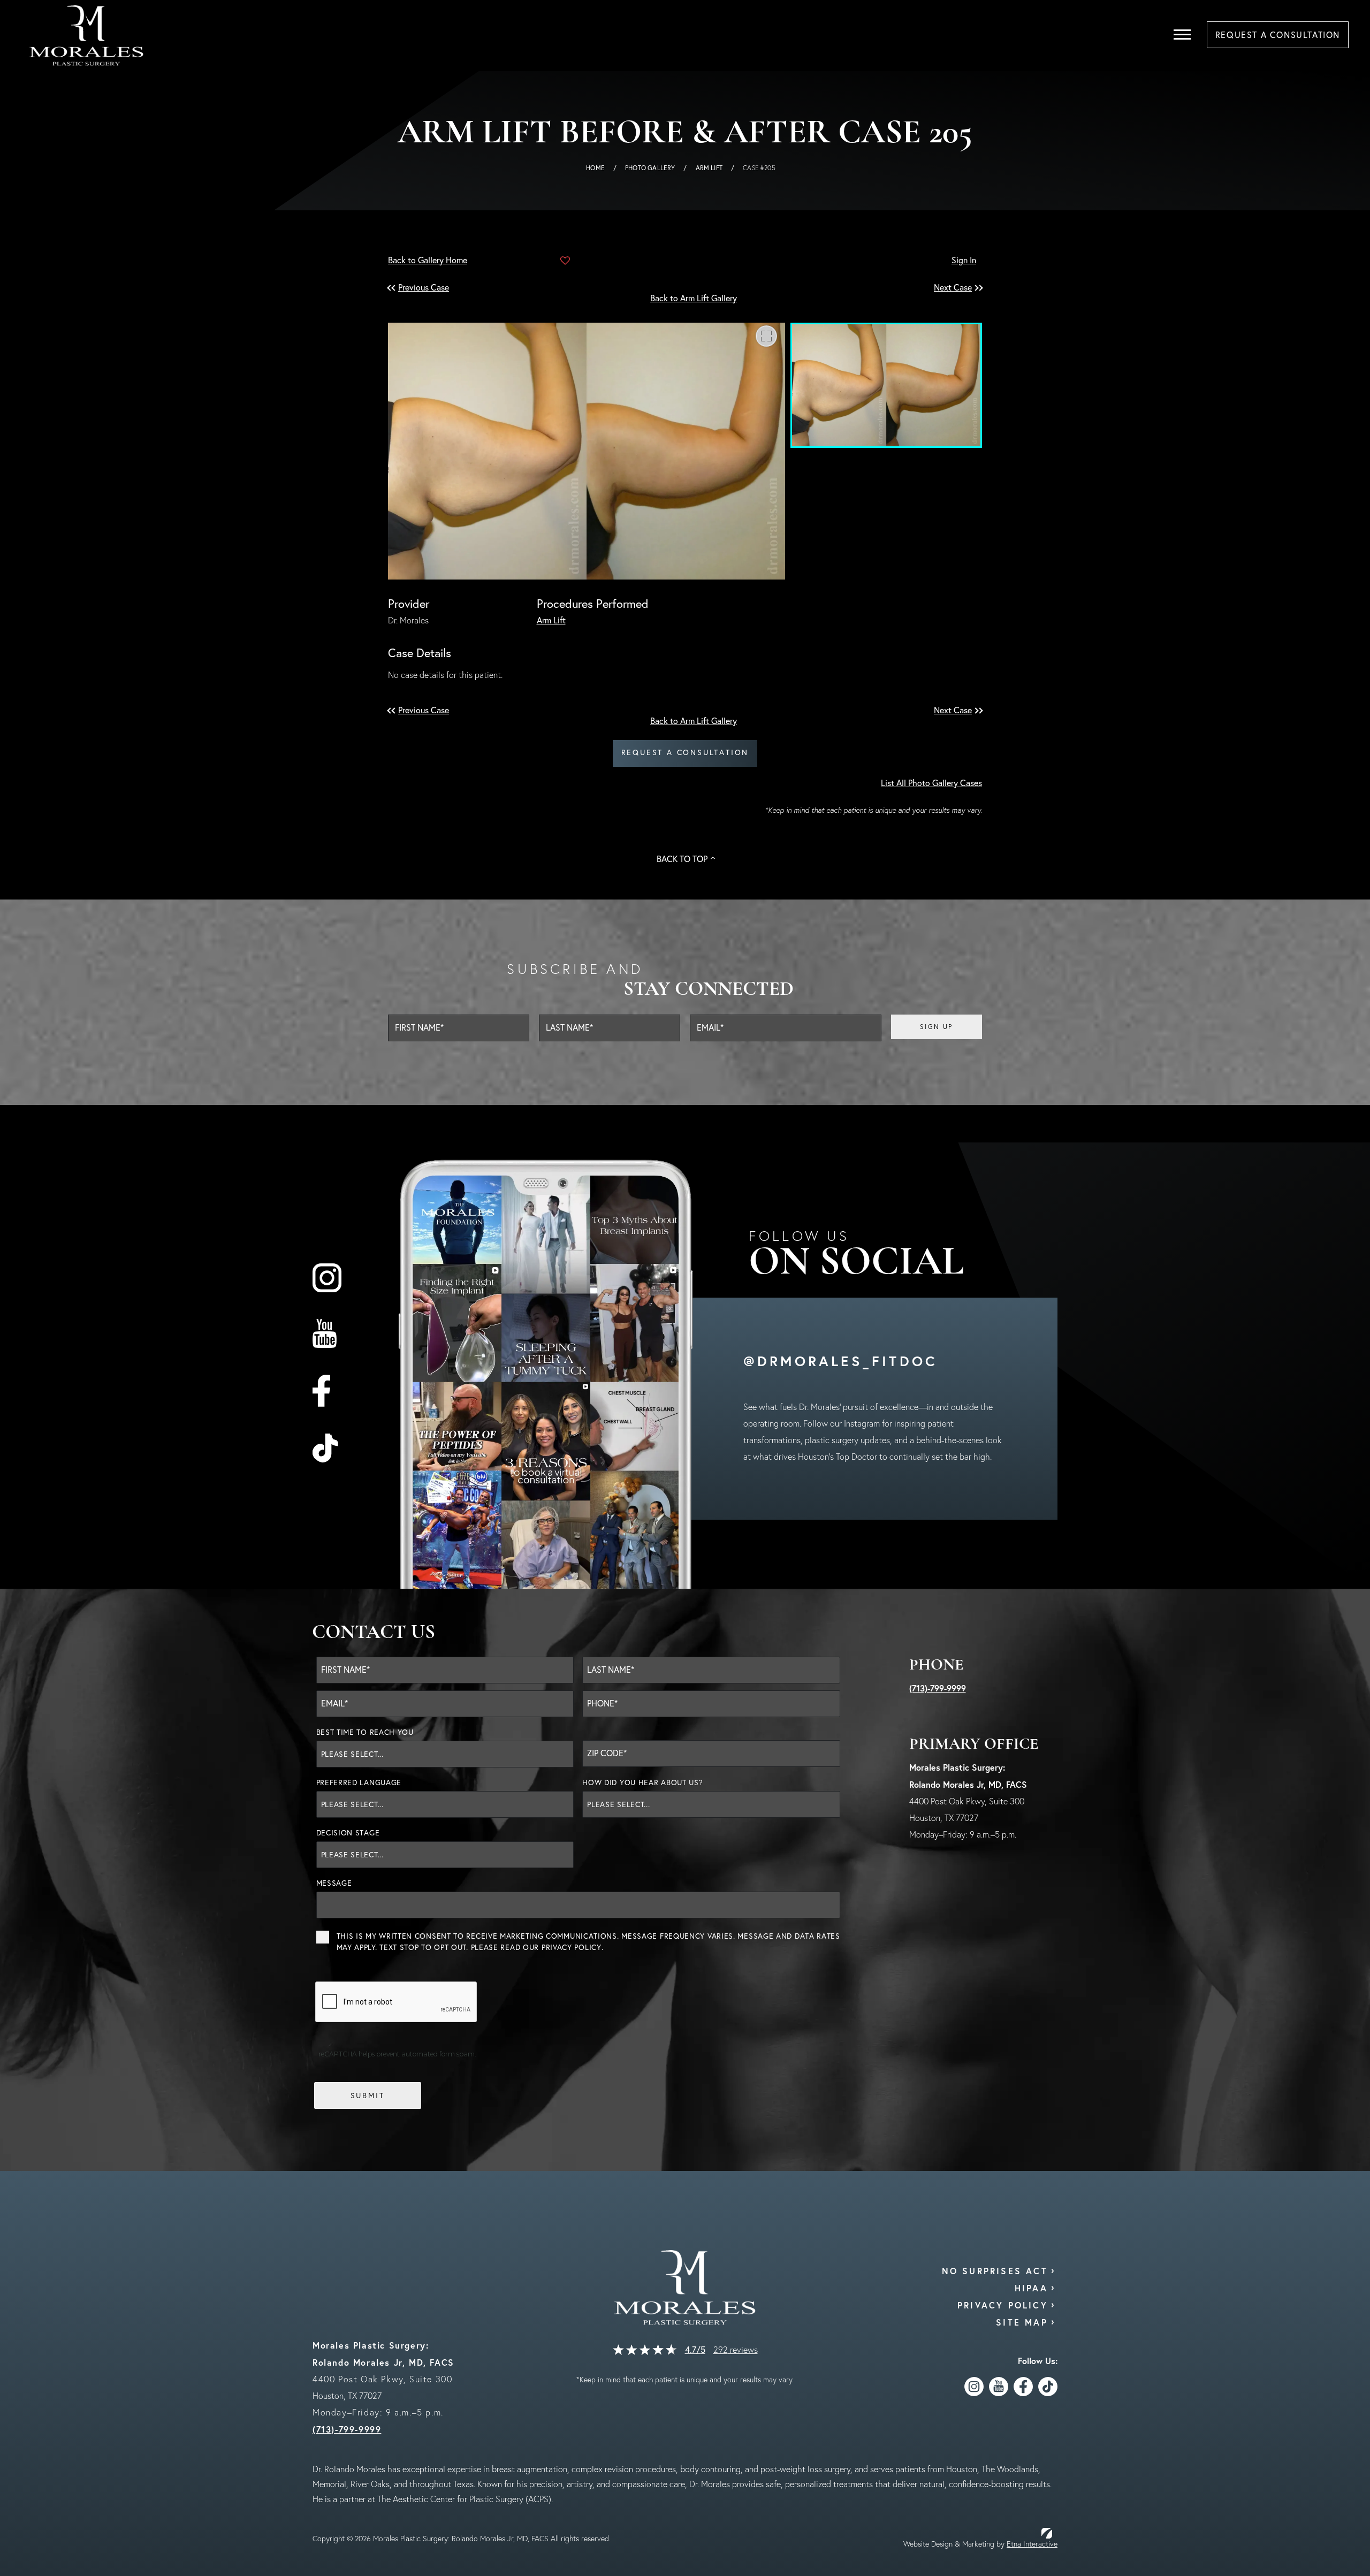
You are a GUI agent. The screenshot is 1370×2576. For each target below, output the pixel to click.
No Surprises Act (995, 2271)
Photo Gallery (650, 168)
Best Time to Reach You (365, 1732)
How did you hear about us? (642, 1782)
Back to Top (682, 859)
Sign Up (937, 1027)
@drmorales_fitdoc (840, 1361)
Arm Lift (709, 168)
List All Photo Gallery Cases (931, 783)
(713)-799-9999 (938, 1688)
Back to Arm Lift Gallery (694, 298)
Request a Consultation (685, 752)
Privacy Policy (572, 1947)
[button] (425, 288)
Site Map (1022, 2322)
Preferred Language (359, 1782)
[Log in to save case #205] (565, 261)
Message (334, 1883)
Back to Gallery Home (428, 260)
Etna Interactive (1032, 2544)
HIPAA (1031, 2288)
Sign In (964, 260)
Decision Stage (348, 1833)
